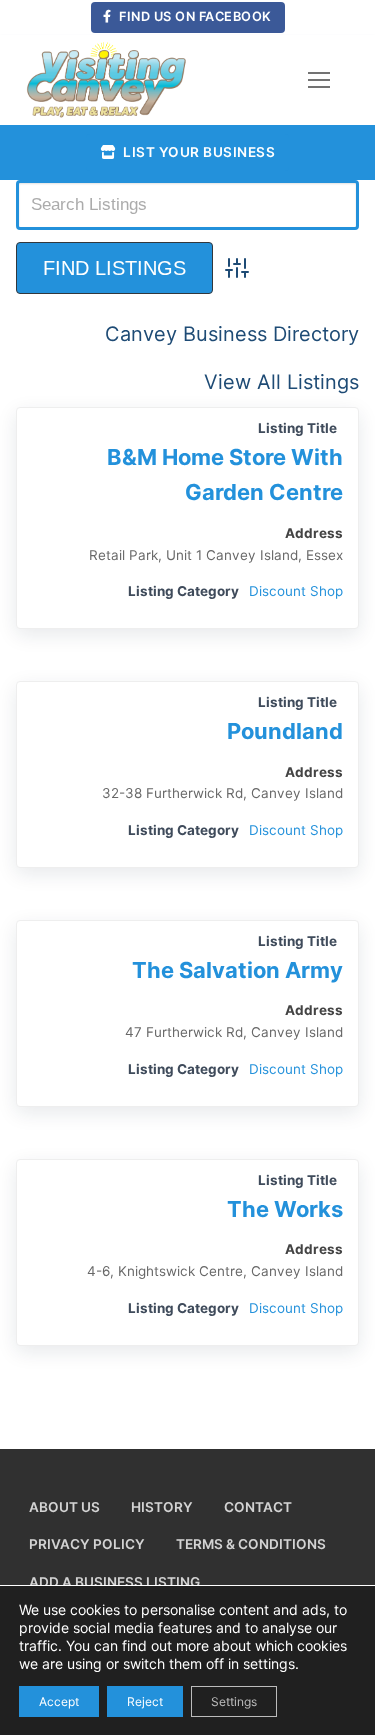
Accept (59, 1700)
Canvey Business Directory (232, 334)
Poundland (285, 731)
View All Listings (281, 382)
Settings (234, 1700)
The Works (285, 1209)
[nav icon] (319, 80)
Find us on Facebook (194, 16)
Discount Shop (296, 591)
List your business (198, 152)
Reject (145, 1700)
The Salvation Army (237, 970)
